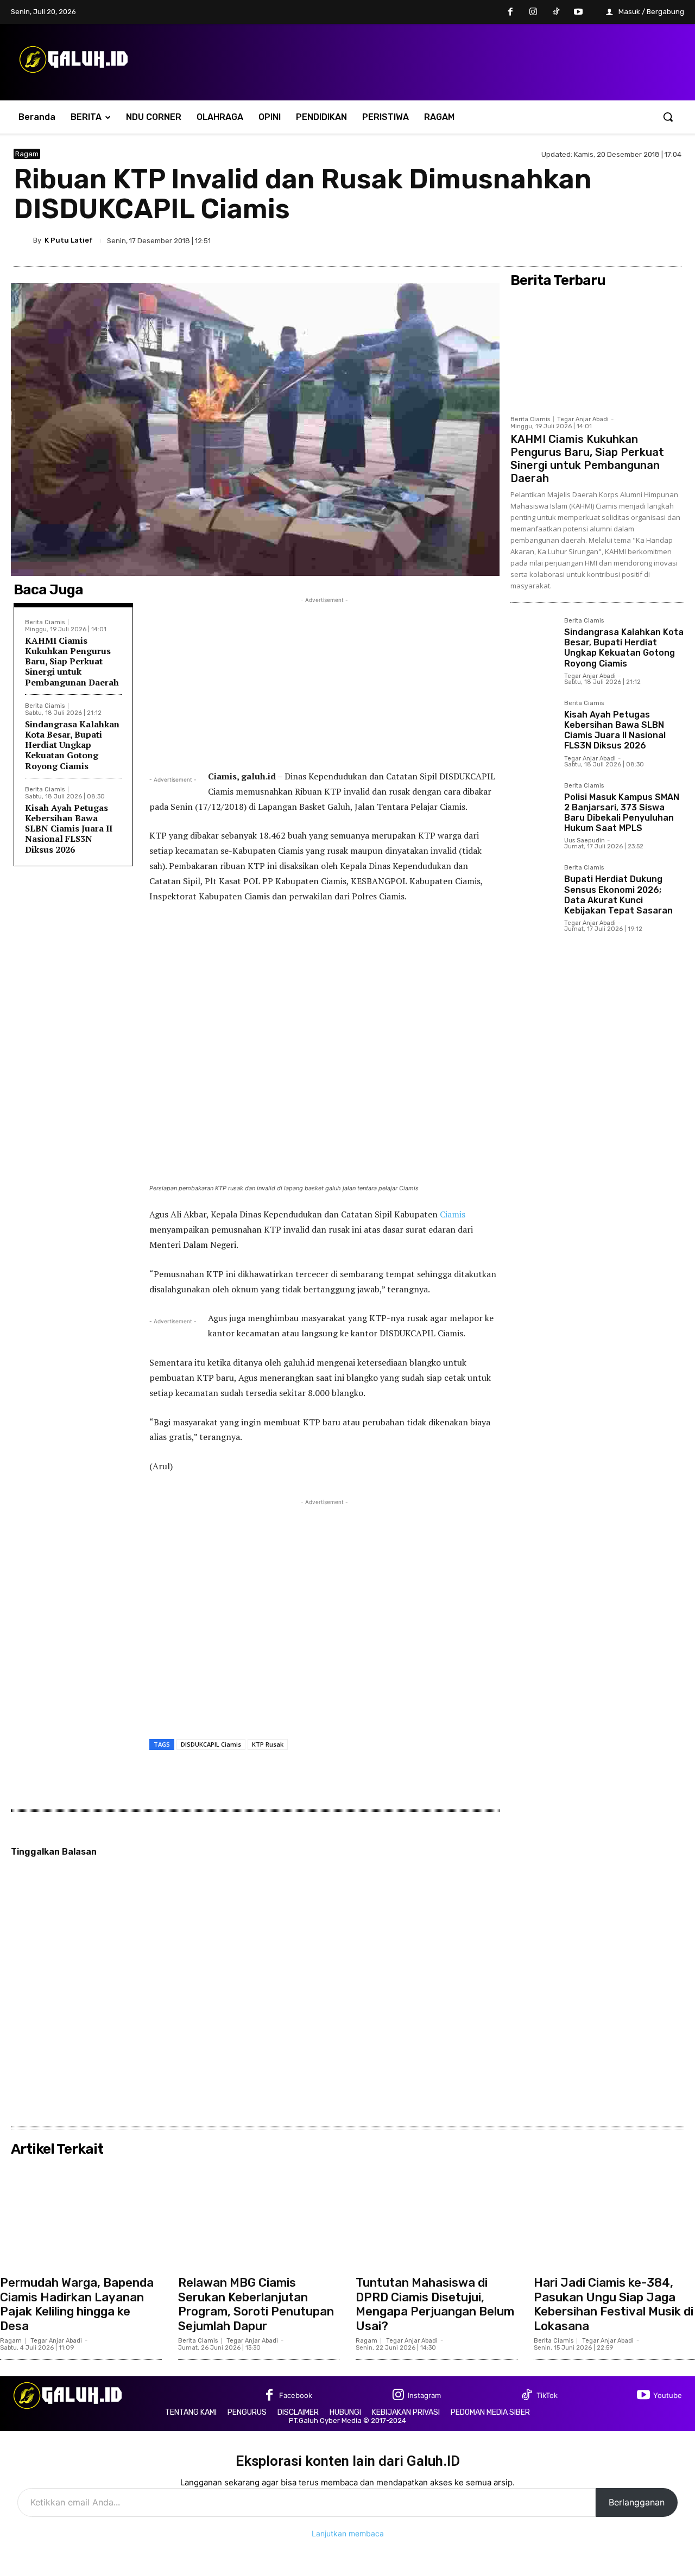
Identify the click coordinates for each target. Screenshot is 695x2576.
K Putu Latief (69, 240)
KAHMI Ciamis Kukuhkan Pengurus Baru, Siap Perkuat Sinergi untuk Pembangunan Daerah (72, 661)
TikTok (547, 2395)
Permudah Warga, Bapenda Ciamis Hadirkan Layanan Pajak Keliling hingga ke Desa (77, 2304)
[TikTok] (556, 12)
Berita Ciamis (45, 622)
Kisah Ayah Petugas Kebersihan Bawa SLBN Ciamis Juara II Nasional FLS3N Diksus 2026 (69, 829)
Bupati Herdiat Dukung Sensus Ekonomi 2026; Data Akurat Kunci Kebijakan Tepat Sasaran (618, 895)
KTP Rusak (268, 1744)
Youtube (668, 2395)
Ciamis (453, 1214)
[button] (668, 117)
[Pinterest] (646, 240)
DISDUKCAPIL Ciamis (211, 1744)
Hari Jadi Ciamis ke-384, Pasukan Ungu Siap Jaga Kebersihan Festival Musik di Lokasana (614, 2304)
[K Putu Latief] (23, 240)
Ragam (27, 154)
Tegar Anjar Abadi (583, 419)
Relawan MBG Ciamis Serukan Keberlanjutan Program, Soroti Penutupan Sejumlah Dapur (256, 2304)
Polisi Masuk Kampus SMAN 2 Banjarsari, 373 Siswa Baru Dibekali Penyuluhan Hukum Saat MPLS (622, 813)
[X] (621, 240)
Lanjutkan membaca (348, 2533)
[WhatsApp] (671, 240)
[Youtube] (578, 12)
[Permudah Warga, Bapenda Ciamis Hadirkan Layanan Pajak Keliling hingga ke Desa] (81, 2216)
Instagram (424, 2395)
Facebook (296, 2395)
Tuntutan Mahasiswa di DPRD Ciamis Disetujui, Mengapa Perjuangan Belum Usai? (435, 2304)
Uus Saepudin (585, 840)
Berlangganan (637, 2502)
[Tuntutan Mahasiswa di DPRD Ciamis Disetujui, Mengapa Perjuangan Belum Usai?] (437, 2216)
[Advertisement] (324, 682)
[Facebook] (511, 12)
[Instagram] (533, 12)
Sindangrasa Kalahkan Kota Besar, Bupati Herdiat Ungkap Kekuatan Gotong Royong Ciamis (72, 745)
